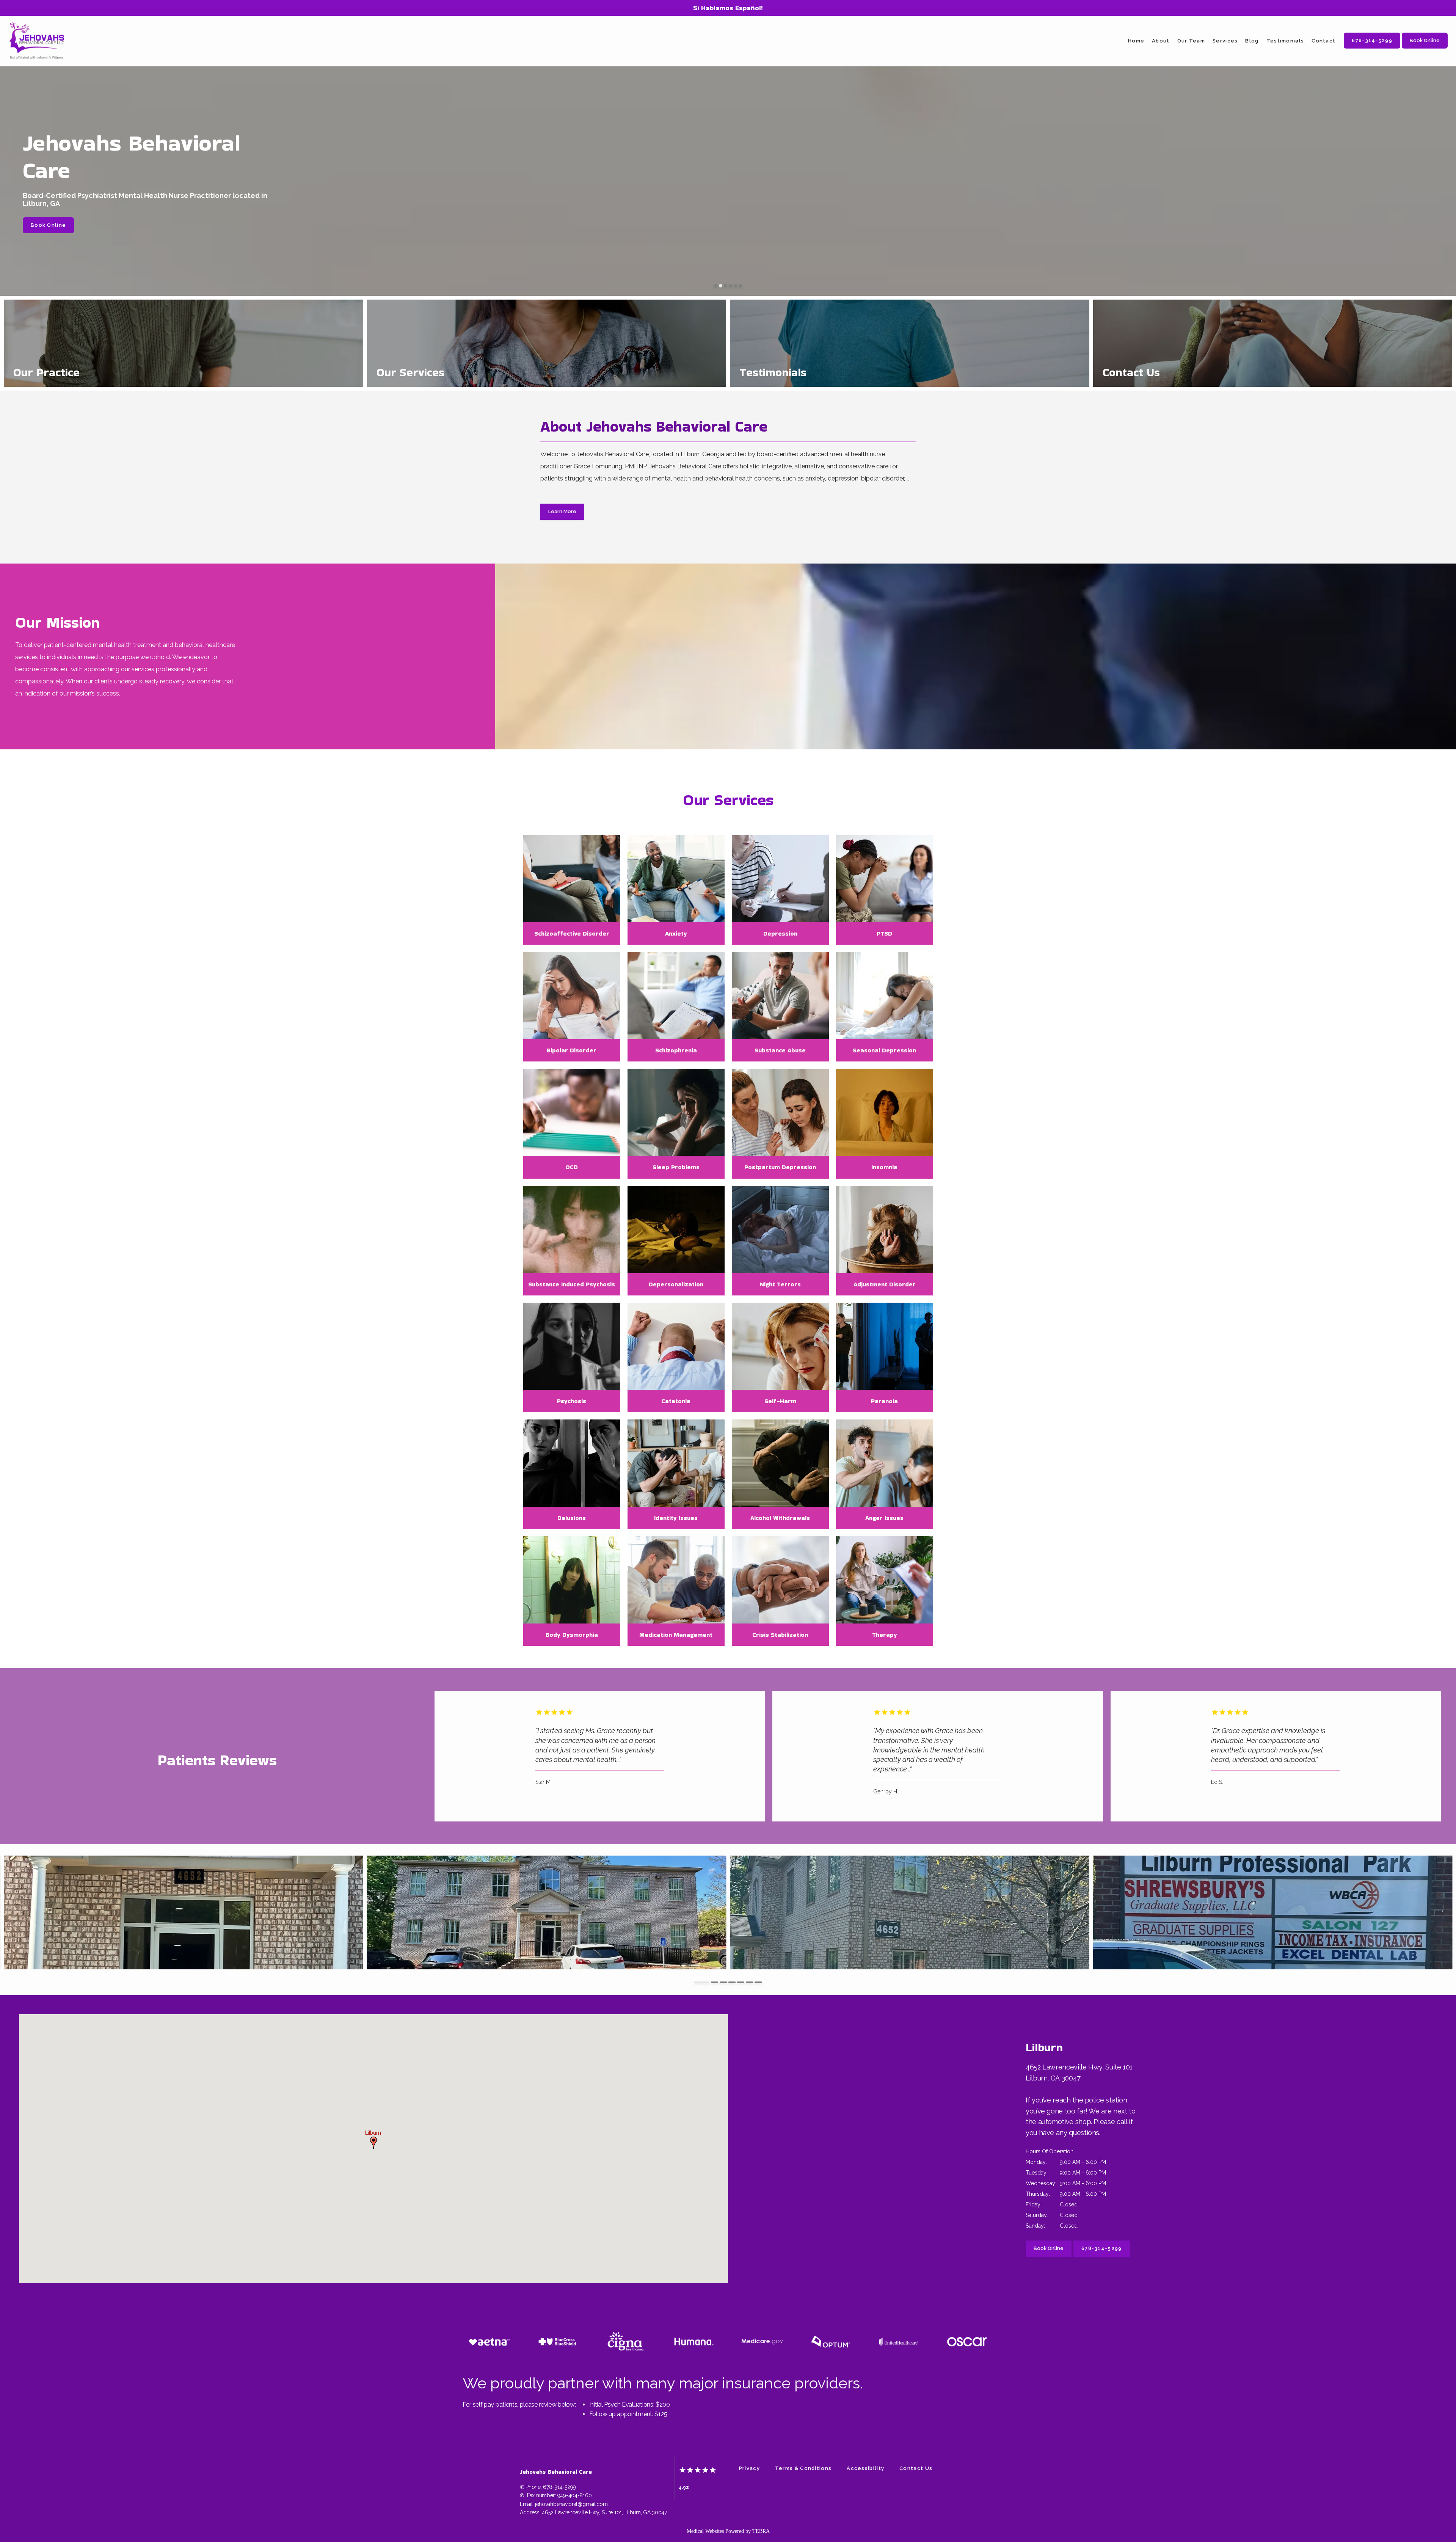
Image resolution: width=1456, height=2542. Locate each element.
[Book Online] (1425, 48)
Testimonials (1285, 41)
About (1161, 41)
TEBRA (761, 2531)
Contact (1323, 41)
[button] (373, 2143)
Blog (1252, 41)
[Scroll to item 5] (741, 1982)
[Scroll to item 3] (723, 1982)
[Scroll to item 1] (702, 1982)
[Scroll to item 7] (758, 1982)
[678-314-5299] (1372, 48)
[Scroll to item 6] (749, 1982)
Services (1225, 41)
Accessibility (865, 2468)
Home (1136, 41)
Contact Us (916, 2468)
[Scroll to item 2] (715, 1982)
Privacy (749, 2468)
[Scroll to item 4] (732, 1982)
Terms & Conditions (803, 2468)
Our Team (1191, 41)
